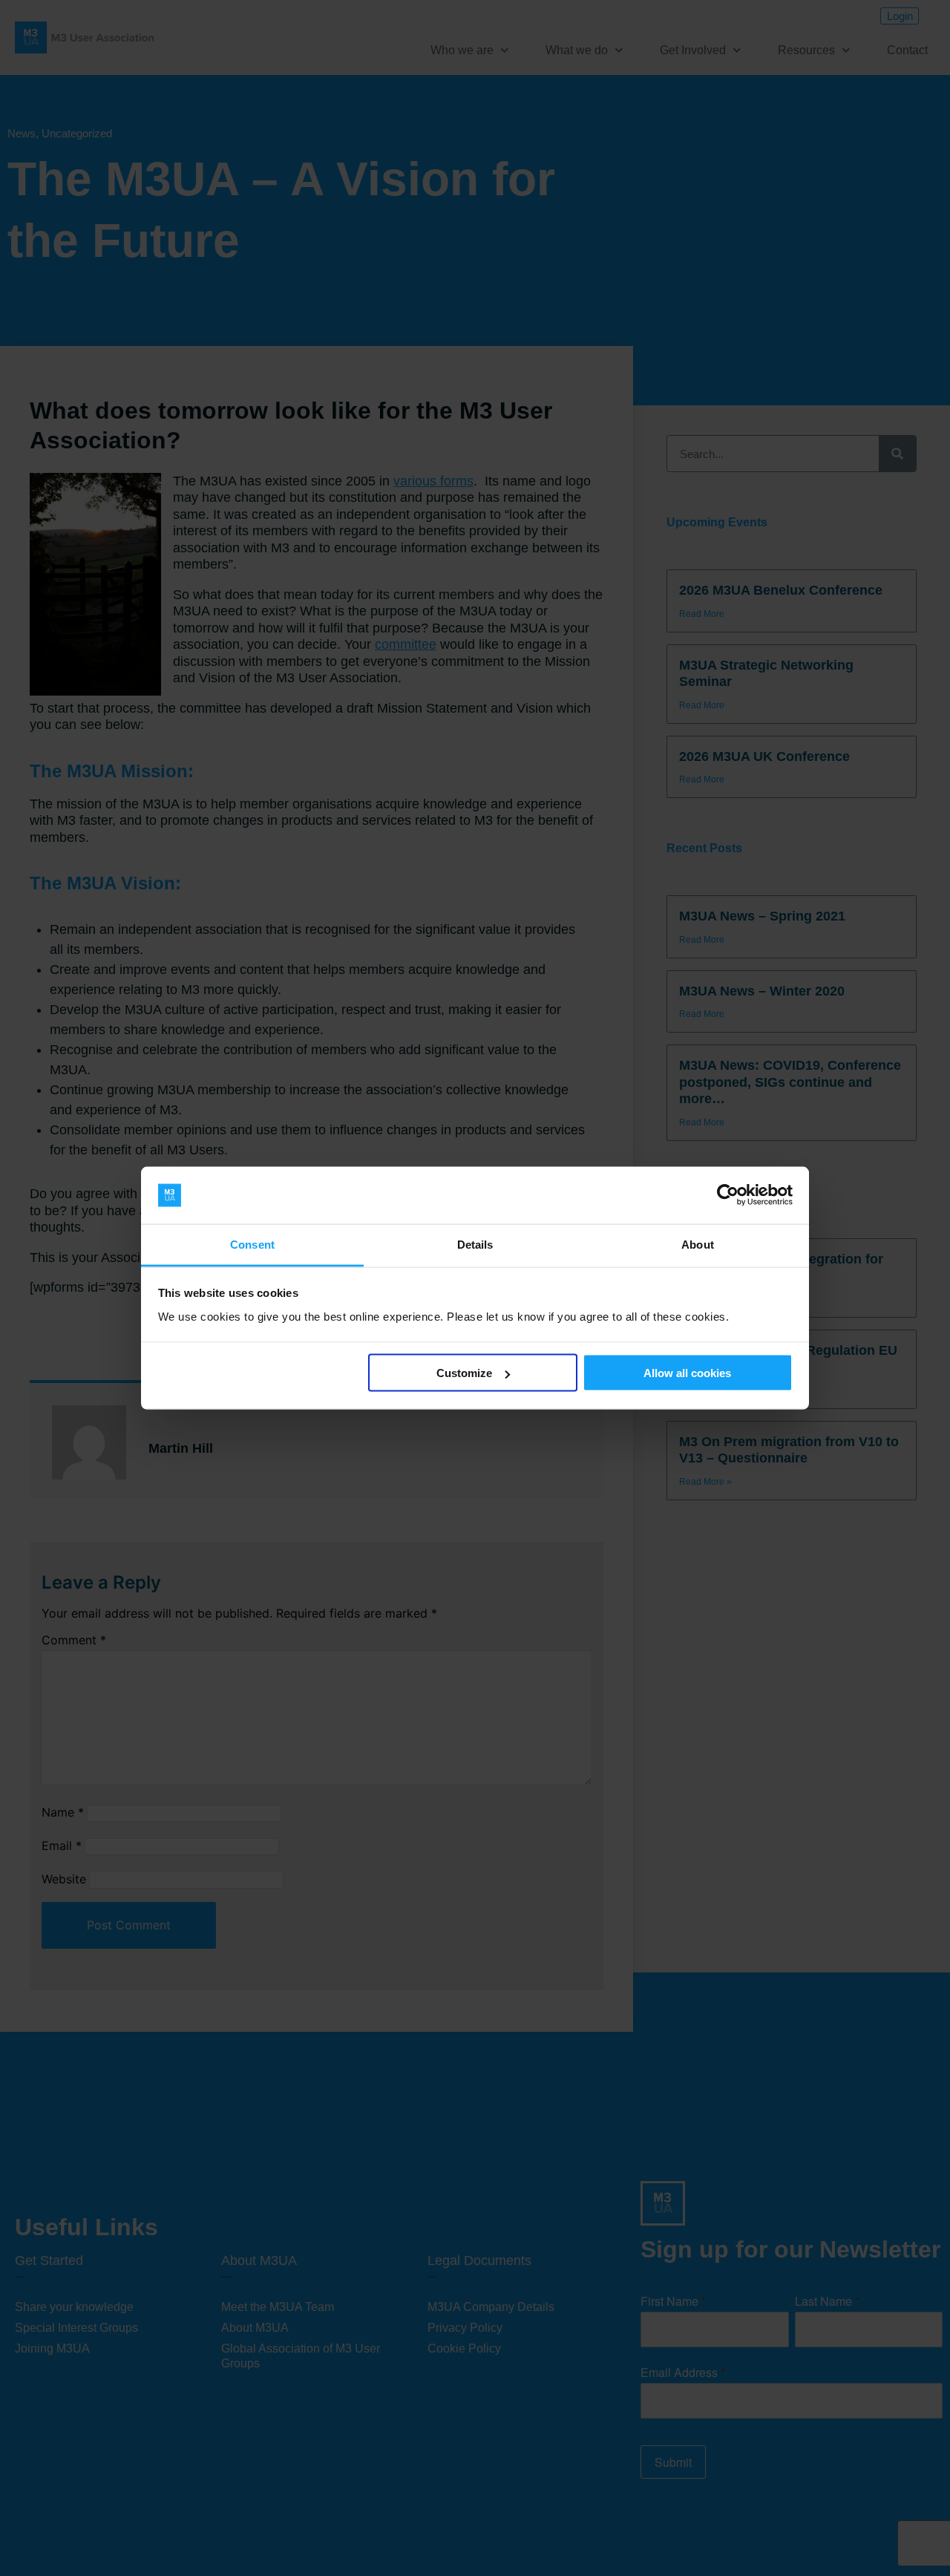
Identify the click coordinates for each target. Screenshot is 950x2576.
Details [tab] (475, 1244)
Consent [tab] (252, 1244)
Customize (464, 1373)
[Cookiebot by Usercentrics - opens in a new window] (728, 1195)
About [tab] (698, 1244)
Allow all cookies (687, 1373)
